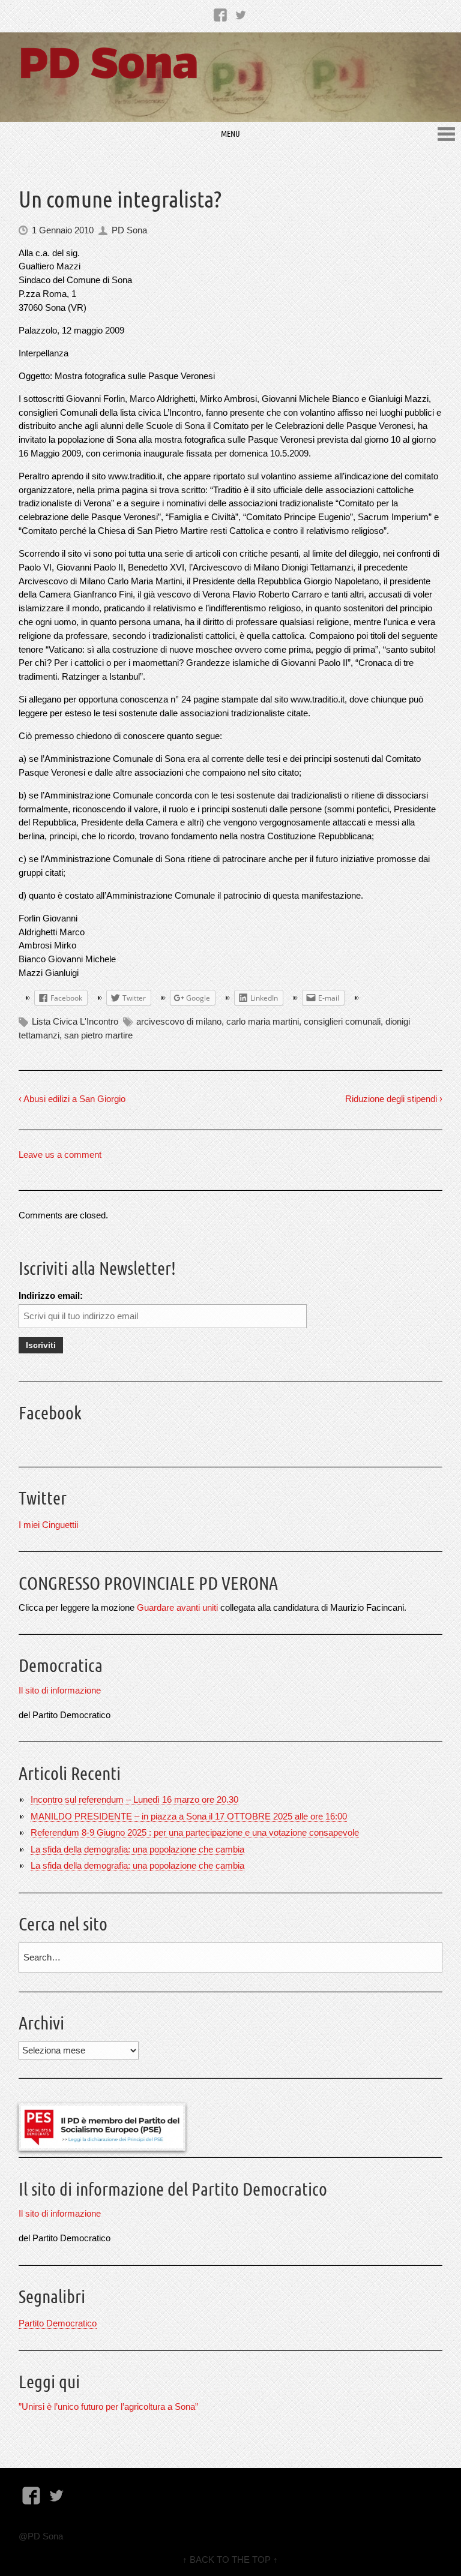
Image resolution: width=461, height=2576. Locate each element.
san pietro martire (98, 1035)
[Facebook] (220, 14)
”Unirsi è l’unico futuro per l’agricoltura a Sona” (108, 2407)
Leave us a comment (60, 1155)
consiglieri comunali (342, 1021)
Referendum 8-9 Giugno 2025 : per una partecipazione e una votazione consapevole (195, 1832)
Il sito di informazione (60, 1690)
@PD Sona (41, 2536)
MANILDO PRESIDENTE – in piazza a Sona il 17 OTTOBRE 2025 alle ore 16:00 (189, 1816)
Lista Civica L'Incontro (75, 1021)
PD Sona (129, 230)
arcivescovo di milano (179, 1021)
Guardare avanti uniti (177, 1607)
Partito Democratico (58, 2323)
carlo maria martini (263, 1021)
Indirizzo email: (51, 1295)
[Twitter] (241, 14)
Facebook (50, 1413)
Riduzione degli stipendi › (394, 1099)
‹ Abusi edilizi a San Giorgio (72, 1099)
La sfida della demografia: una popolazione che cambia (137, 1849)
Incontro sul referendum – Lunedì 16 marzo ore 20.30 (134, 1799)
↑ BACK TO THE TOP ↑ (230, 2560)
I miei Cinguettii (48, 1525)
